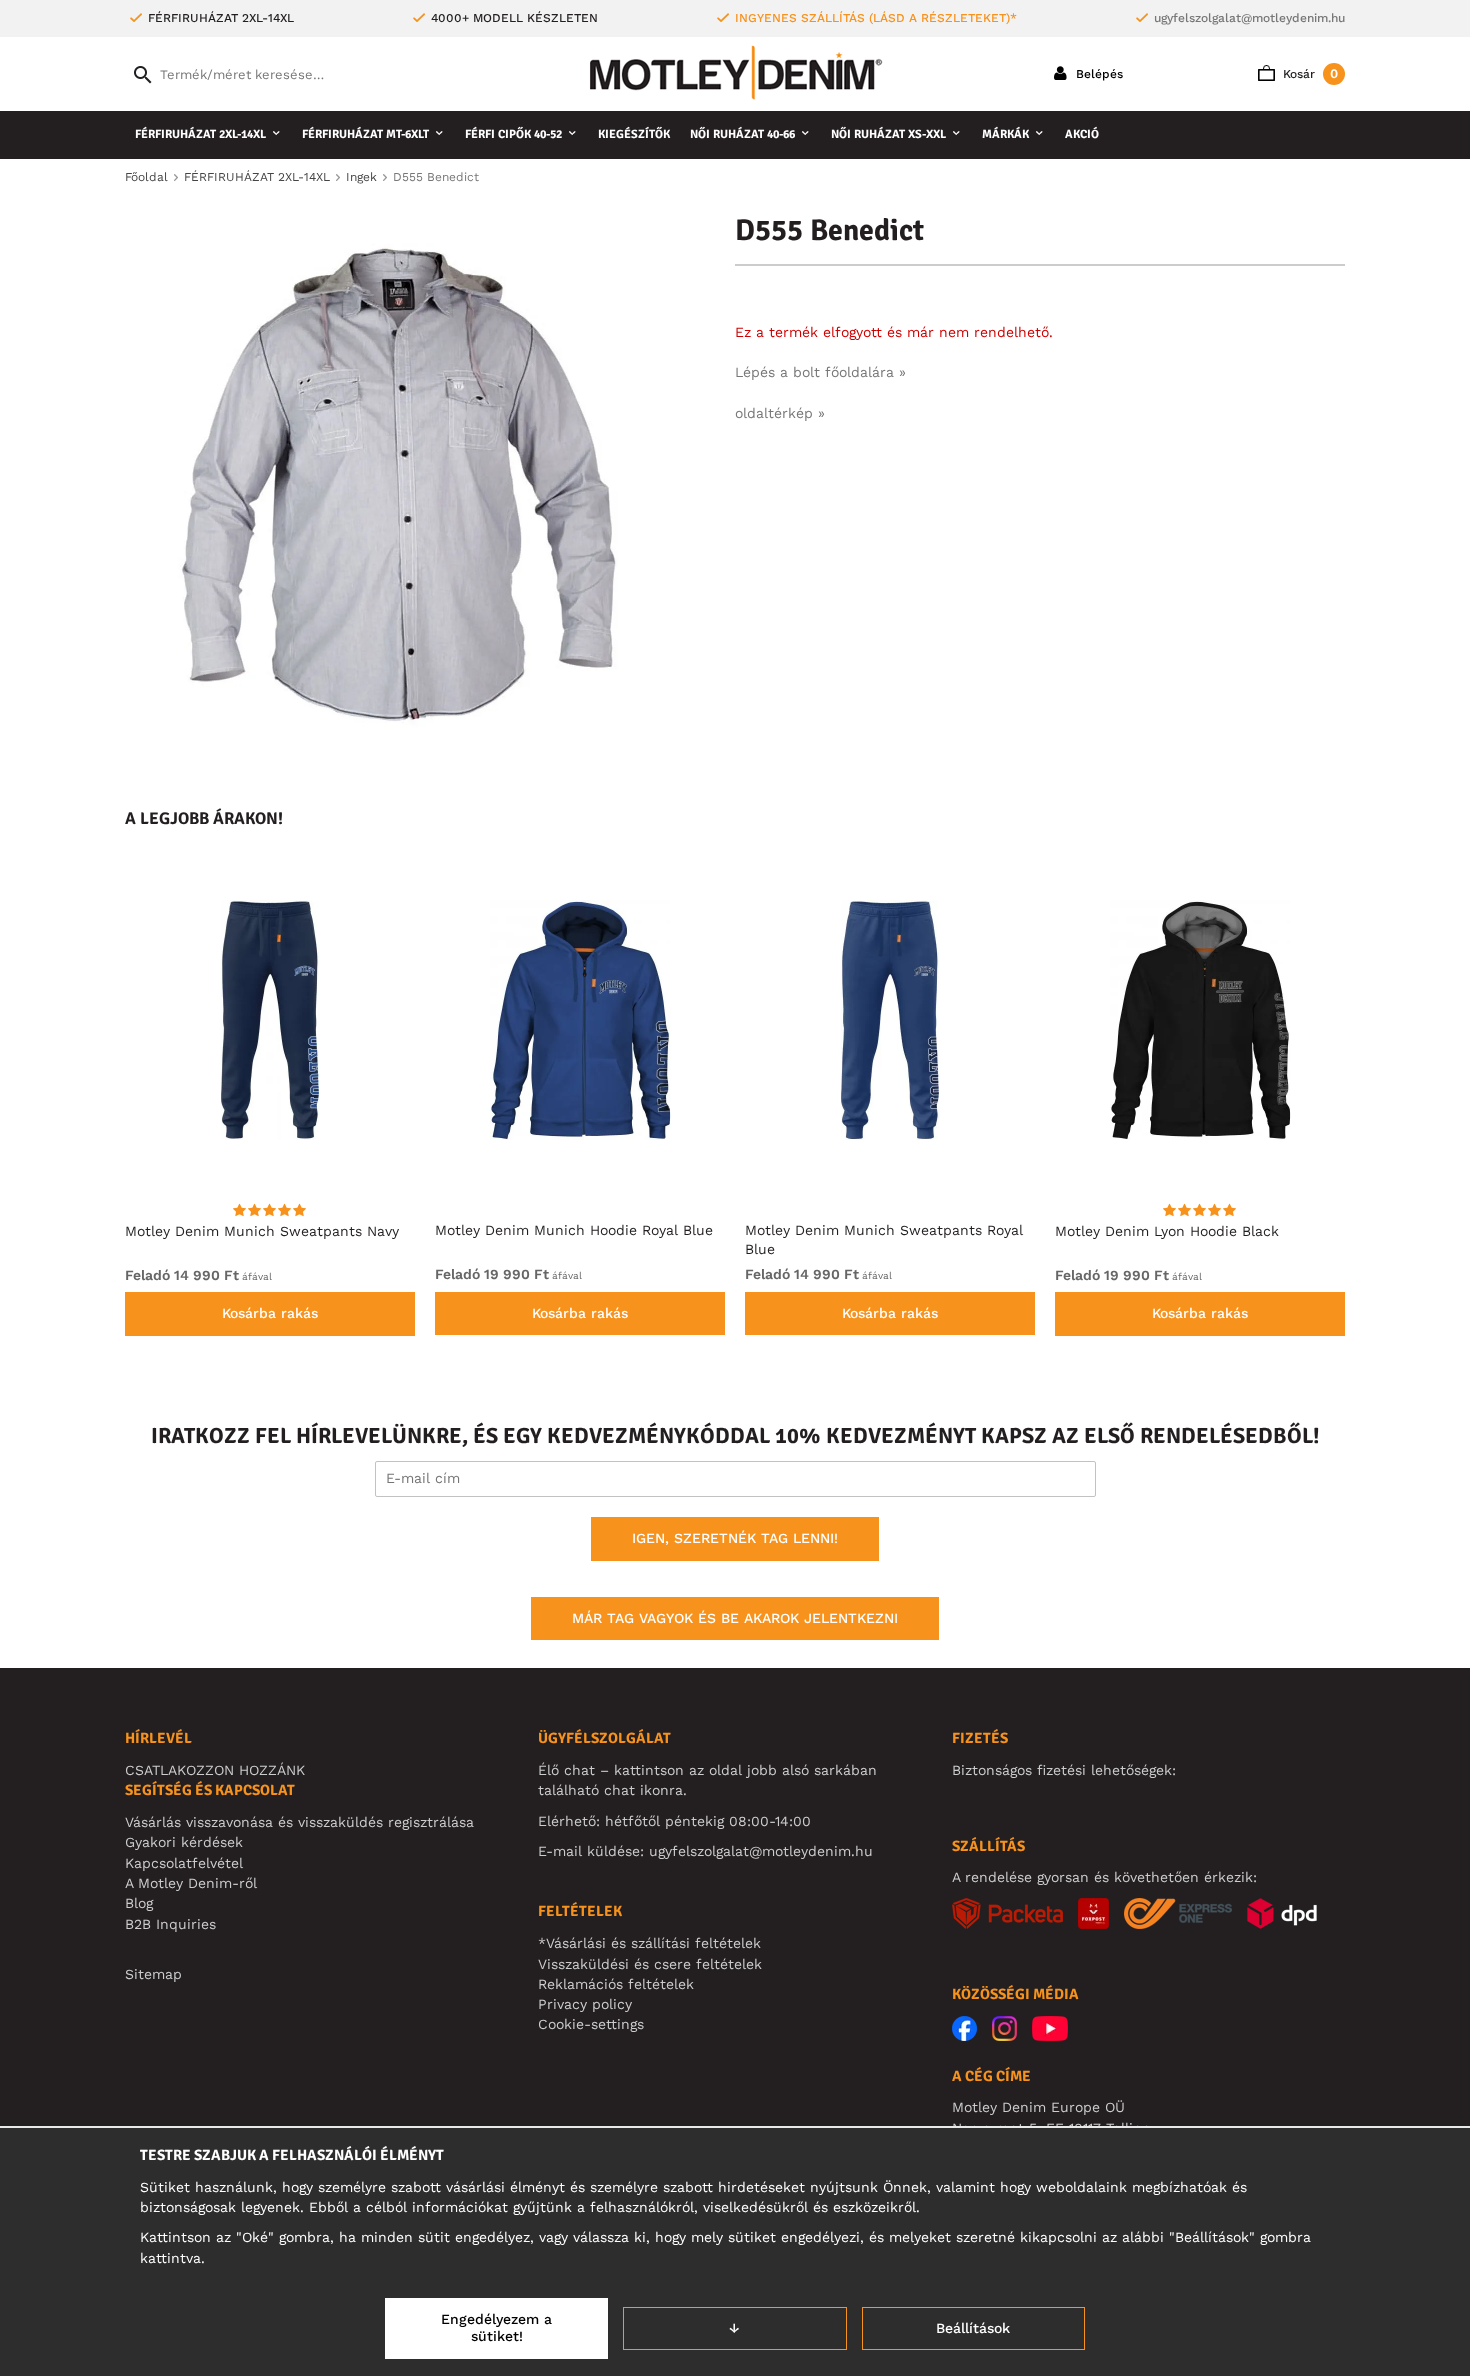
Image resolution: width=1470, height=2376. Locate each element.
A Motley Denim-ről (191, 1883)
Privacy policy (585, 2004)
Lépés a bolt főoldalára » (820, 372)
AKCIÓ (1082, 134)
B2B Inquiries (170, 1924)
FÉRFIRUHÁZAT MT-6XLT (365, 134)
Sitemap (153, 1974)
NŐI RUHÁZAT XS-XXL (888, 134)
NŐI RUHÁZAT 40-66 (742, 134)
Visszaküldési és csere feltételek (650, 1964)
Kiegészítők (634, 134)
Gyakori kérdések (184, 1842)
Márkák (1005, 134)
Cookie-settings (591, 2024)
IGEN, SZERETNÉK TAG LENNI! (735, 1538)
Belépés (1097, 74)
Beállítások (973, 2328)
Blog (139, 1903)
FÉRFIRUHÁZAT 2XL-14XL (200, 134)
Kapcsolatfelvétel (184, 1863)
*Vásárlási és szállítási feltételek (649, 1943)
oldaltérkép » (780, 413)
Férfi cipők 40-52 (513, 134)
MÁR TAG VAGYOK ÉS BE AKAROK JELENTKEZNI (735, 1618)
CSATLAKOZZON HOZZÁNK (215, 1770)
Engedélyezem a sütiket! (496, 2328)
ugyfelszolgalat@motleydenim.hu (1249, 18)
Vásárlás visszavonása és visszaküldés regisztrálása (299, 1822)
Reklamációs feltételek (616, 1984)
